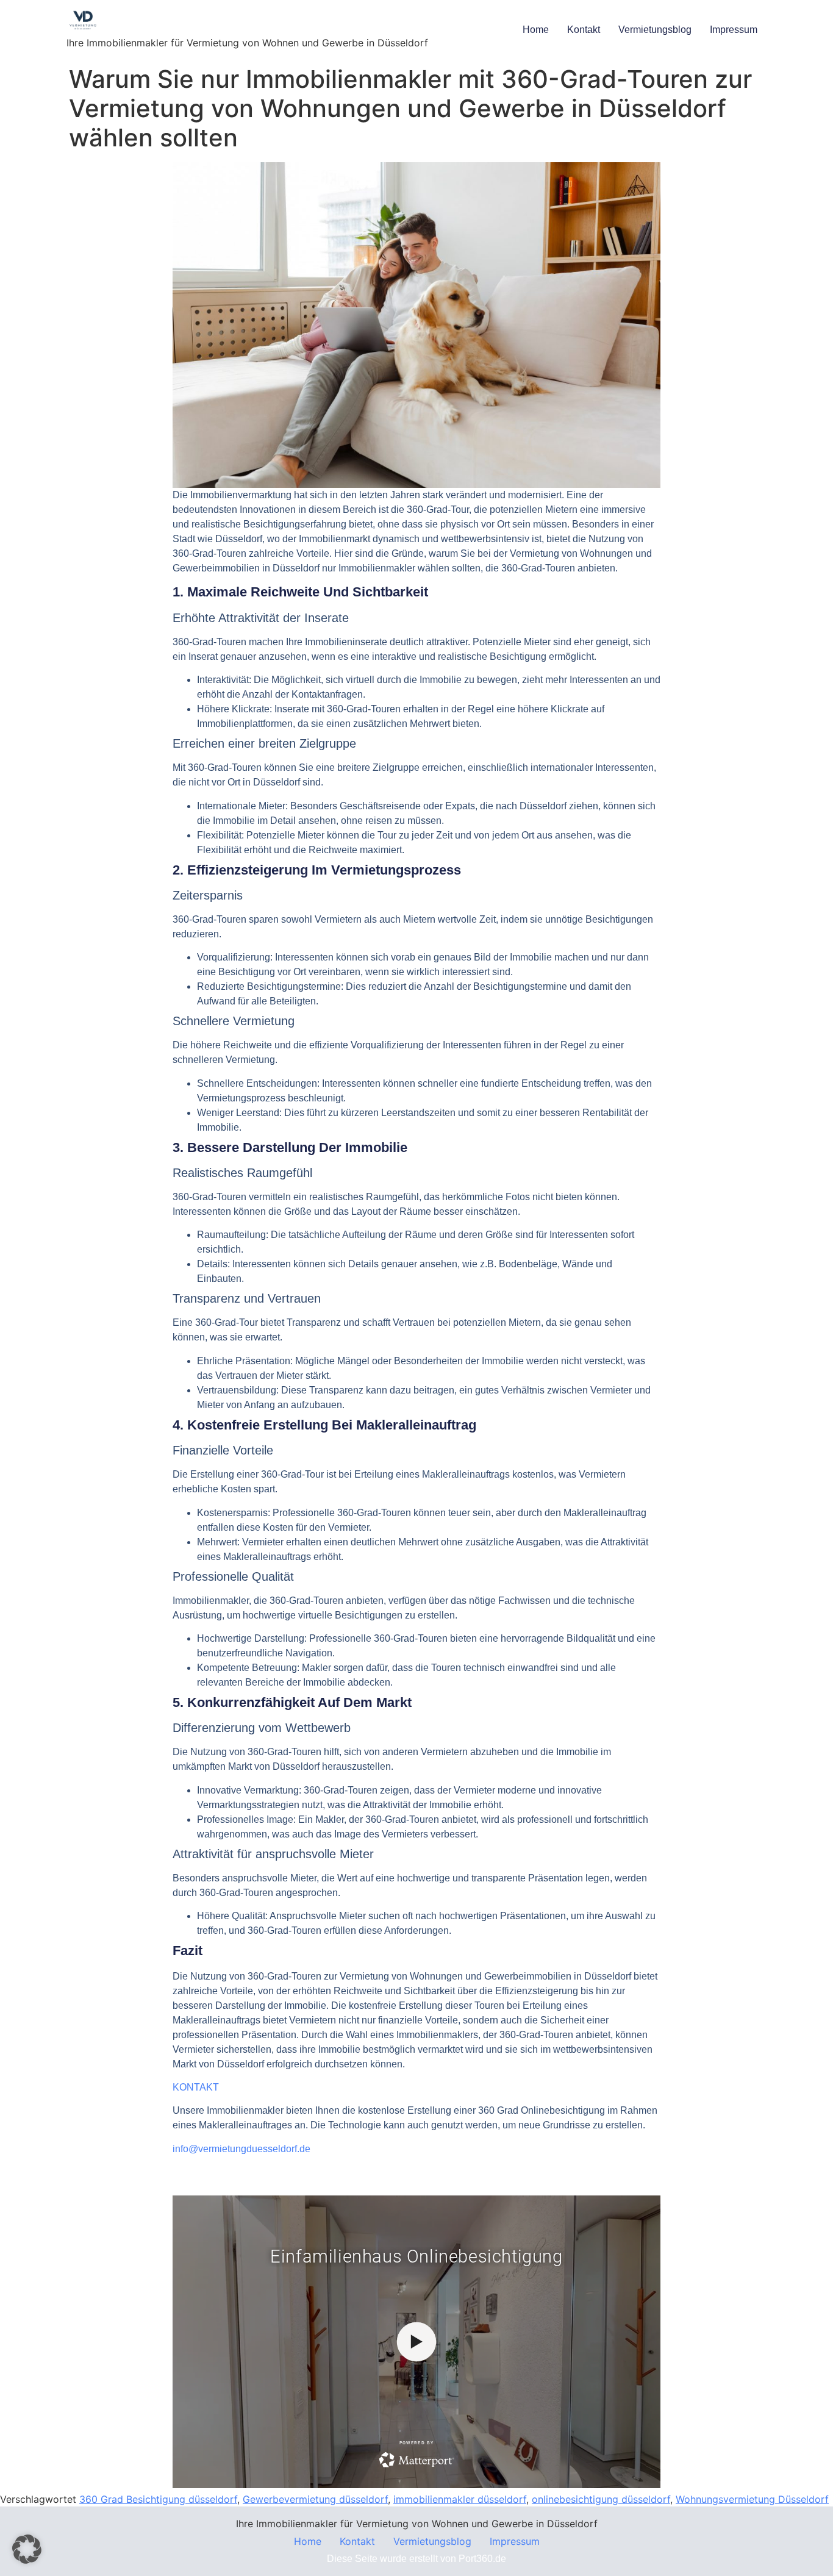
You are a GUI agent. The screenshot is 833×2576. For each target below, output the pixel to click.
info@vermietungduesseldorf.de (241, 2149)
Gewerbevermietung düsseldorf (315, 2499)
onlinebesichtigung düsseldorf (601, 2499)
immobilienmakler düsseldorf (460, 2499)
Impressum (734, 30)
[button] (27, 2549)
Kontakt (584, 30)
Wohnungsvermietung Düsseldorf (752, 2499)
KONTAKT (196, 2087)
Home (536, 30)
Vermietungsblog (655, 30)
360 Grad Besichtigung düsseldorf (158, 2499)
